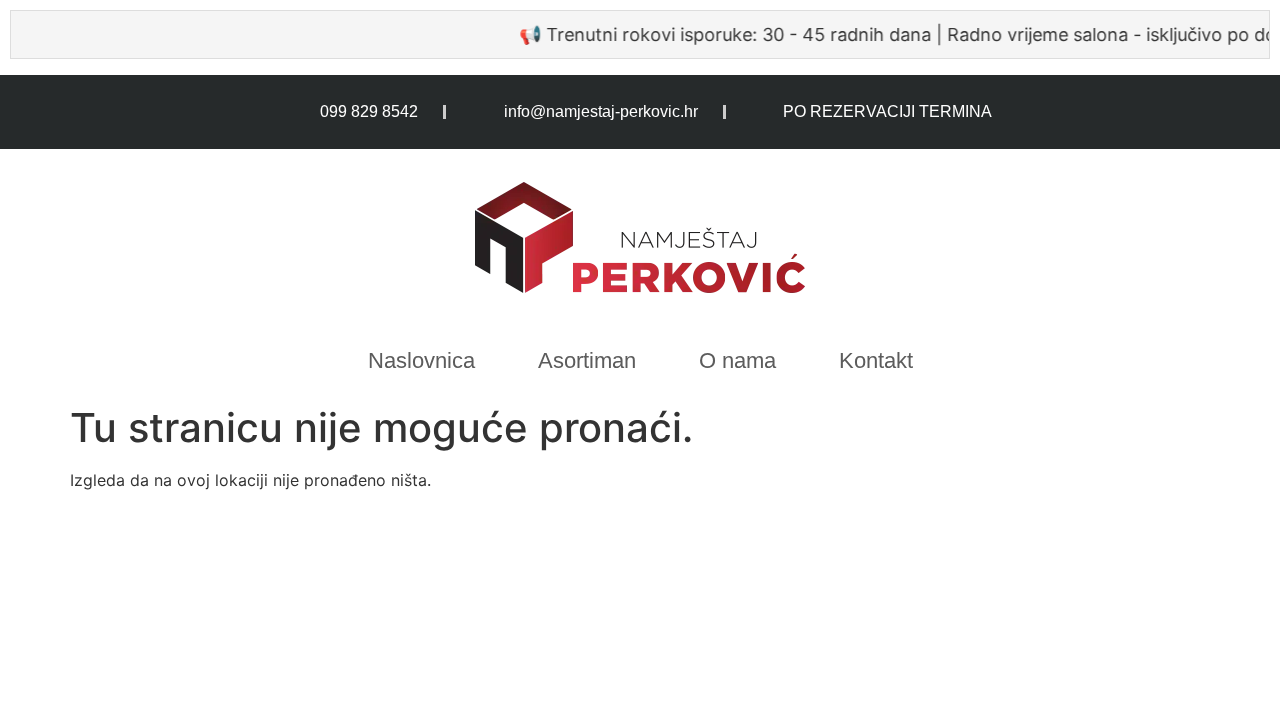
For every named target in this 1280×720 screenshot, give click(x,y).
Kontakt (876, 360)
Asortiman (587, 360)
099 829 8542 (369, 111)
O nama (737, 360)
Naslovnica (421, 360)
